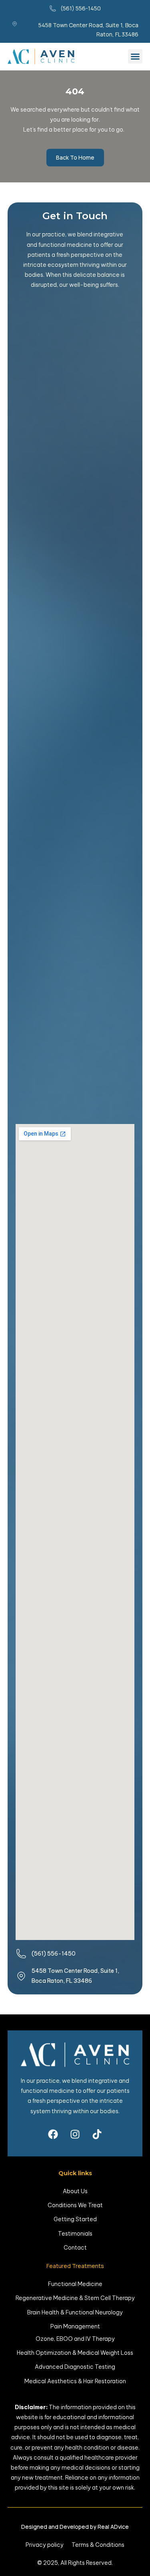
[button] (135, 56)
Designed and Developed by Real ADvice (75, 2527)
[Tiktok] (97, 2134)
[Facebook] (53, 2134)
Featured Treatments (75, 2266)
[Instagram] (75, 2134)
